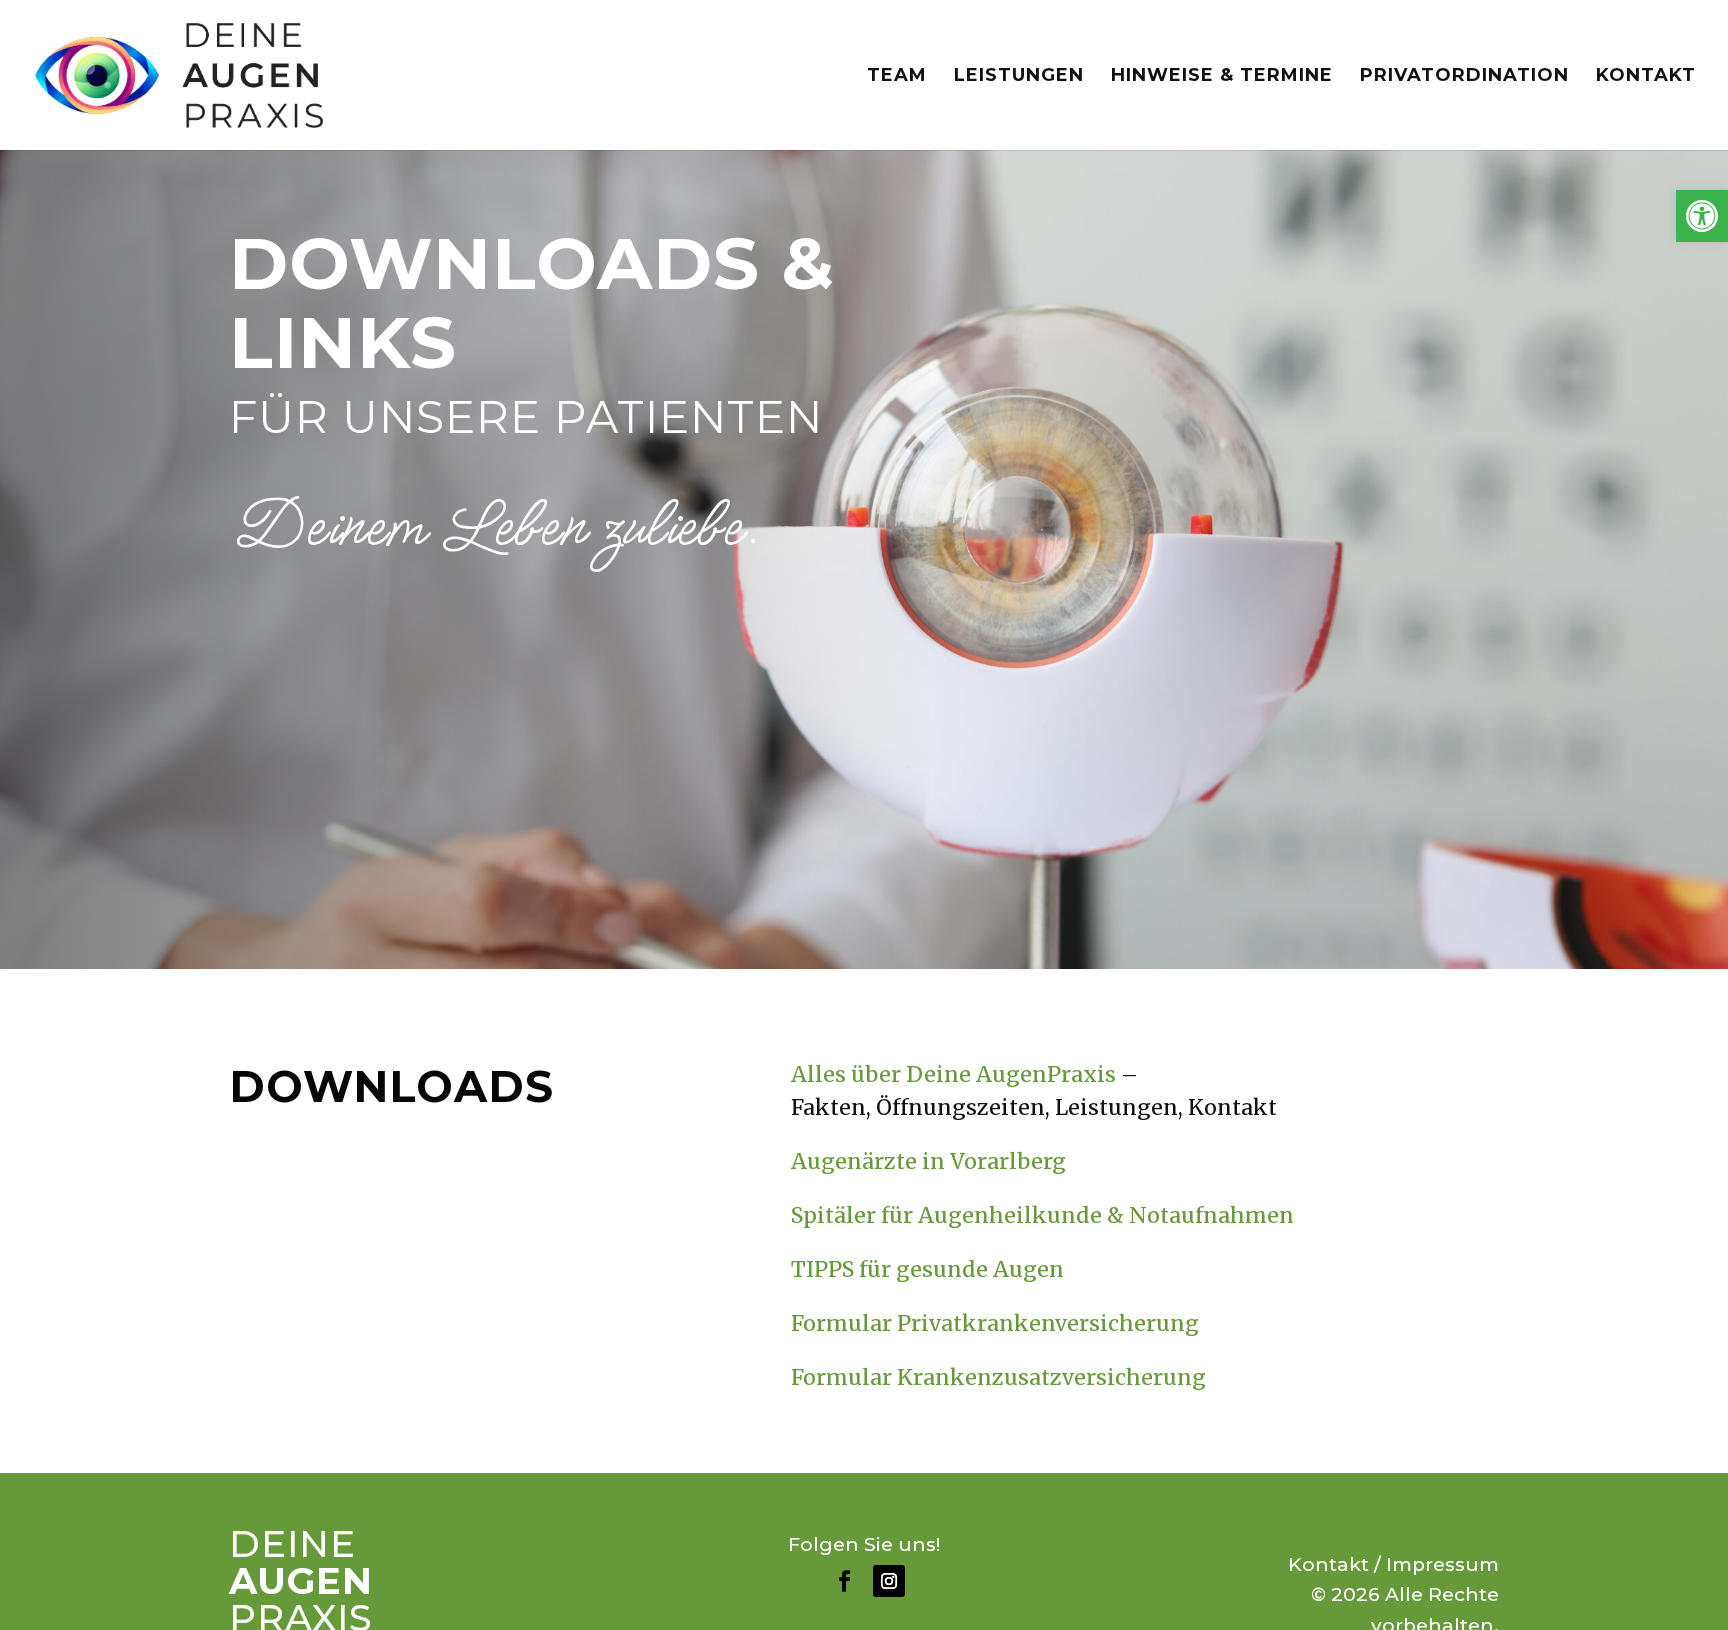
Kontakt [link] (1646, 77)
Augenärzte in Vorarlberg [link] (928, 1161)
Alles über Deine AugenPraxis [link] (953, 1074)
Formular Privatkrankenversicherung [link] (995, 1323)
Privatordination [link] (1464, 77)
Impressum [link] (1442, 1564)
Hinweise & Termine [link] (1222, 77)
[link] (1702, 216)
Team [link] (897, 77)
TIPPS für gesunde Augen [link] (927, 1269)
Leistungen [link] (1019, 77)
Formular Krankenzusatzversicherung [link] (998, 1377)
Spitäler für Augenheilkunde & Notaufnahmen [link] (1042, 1215)
